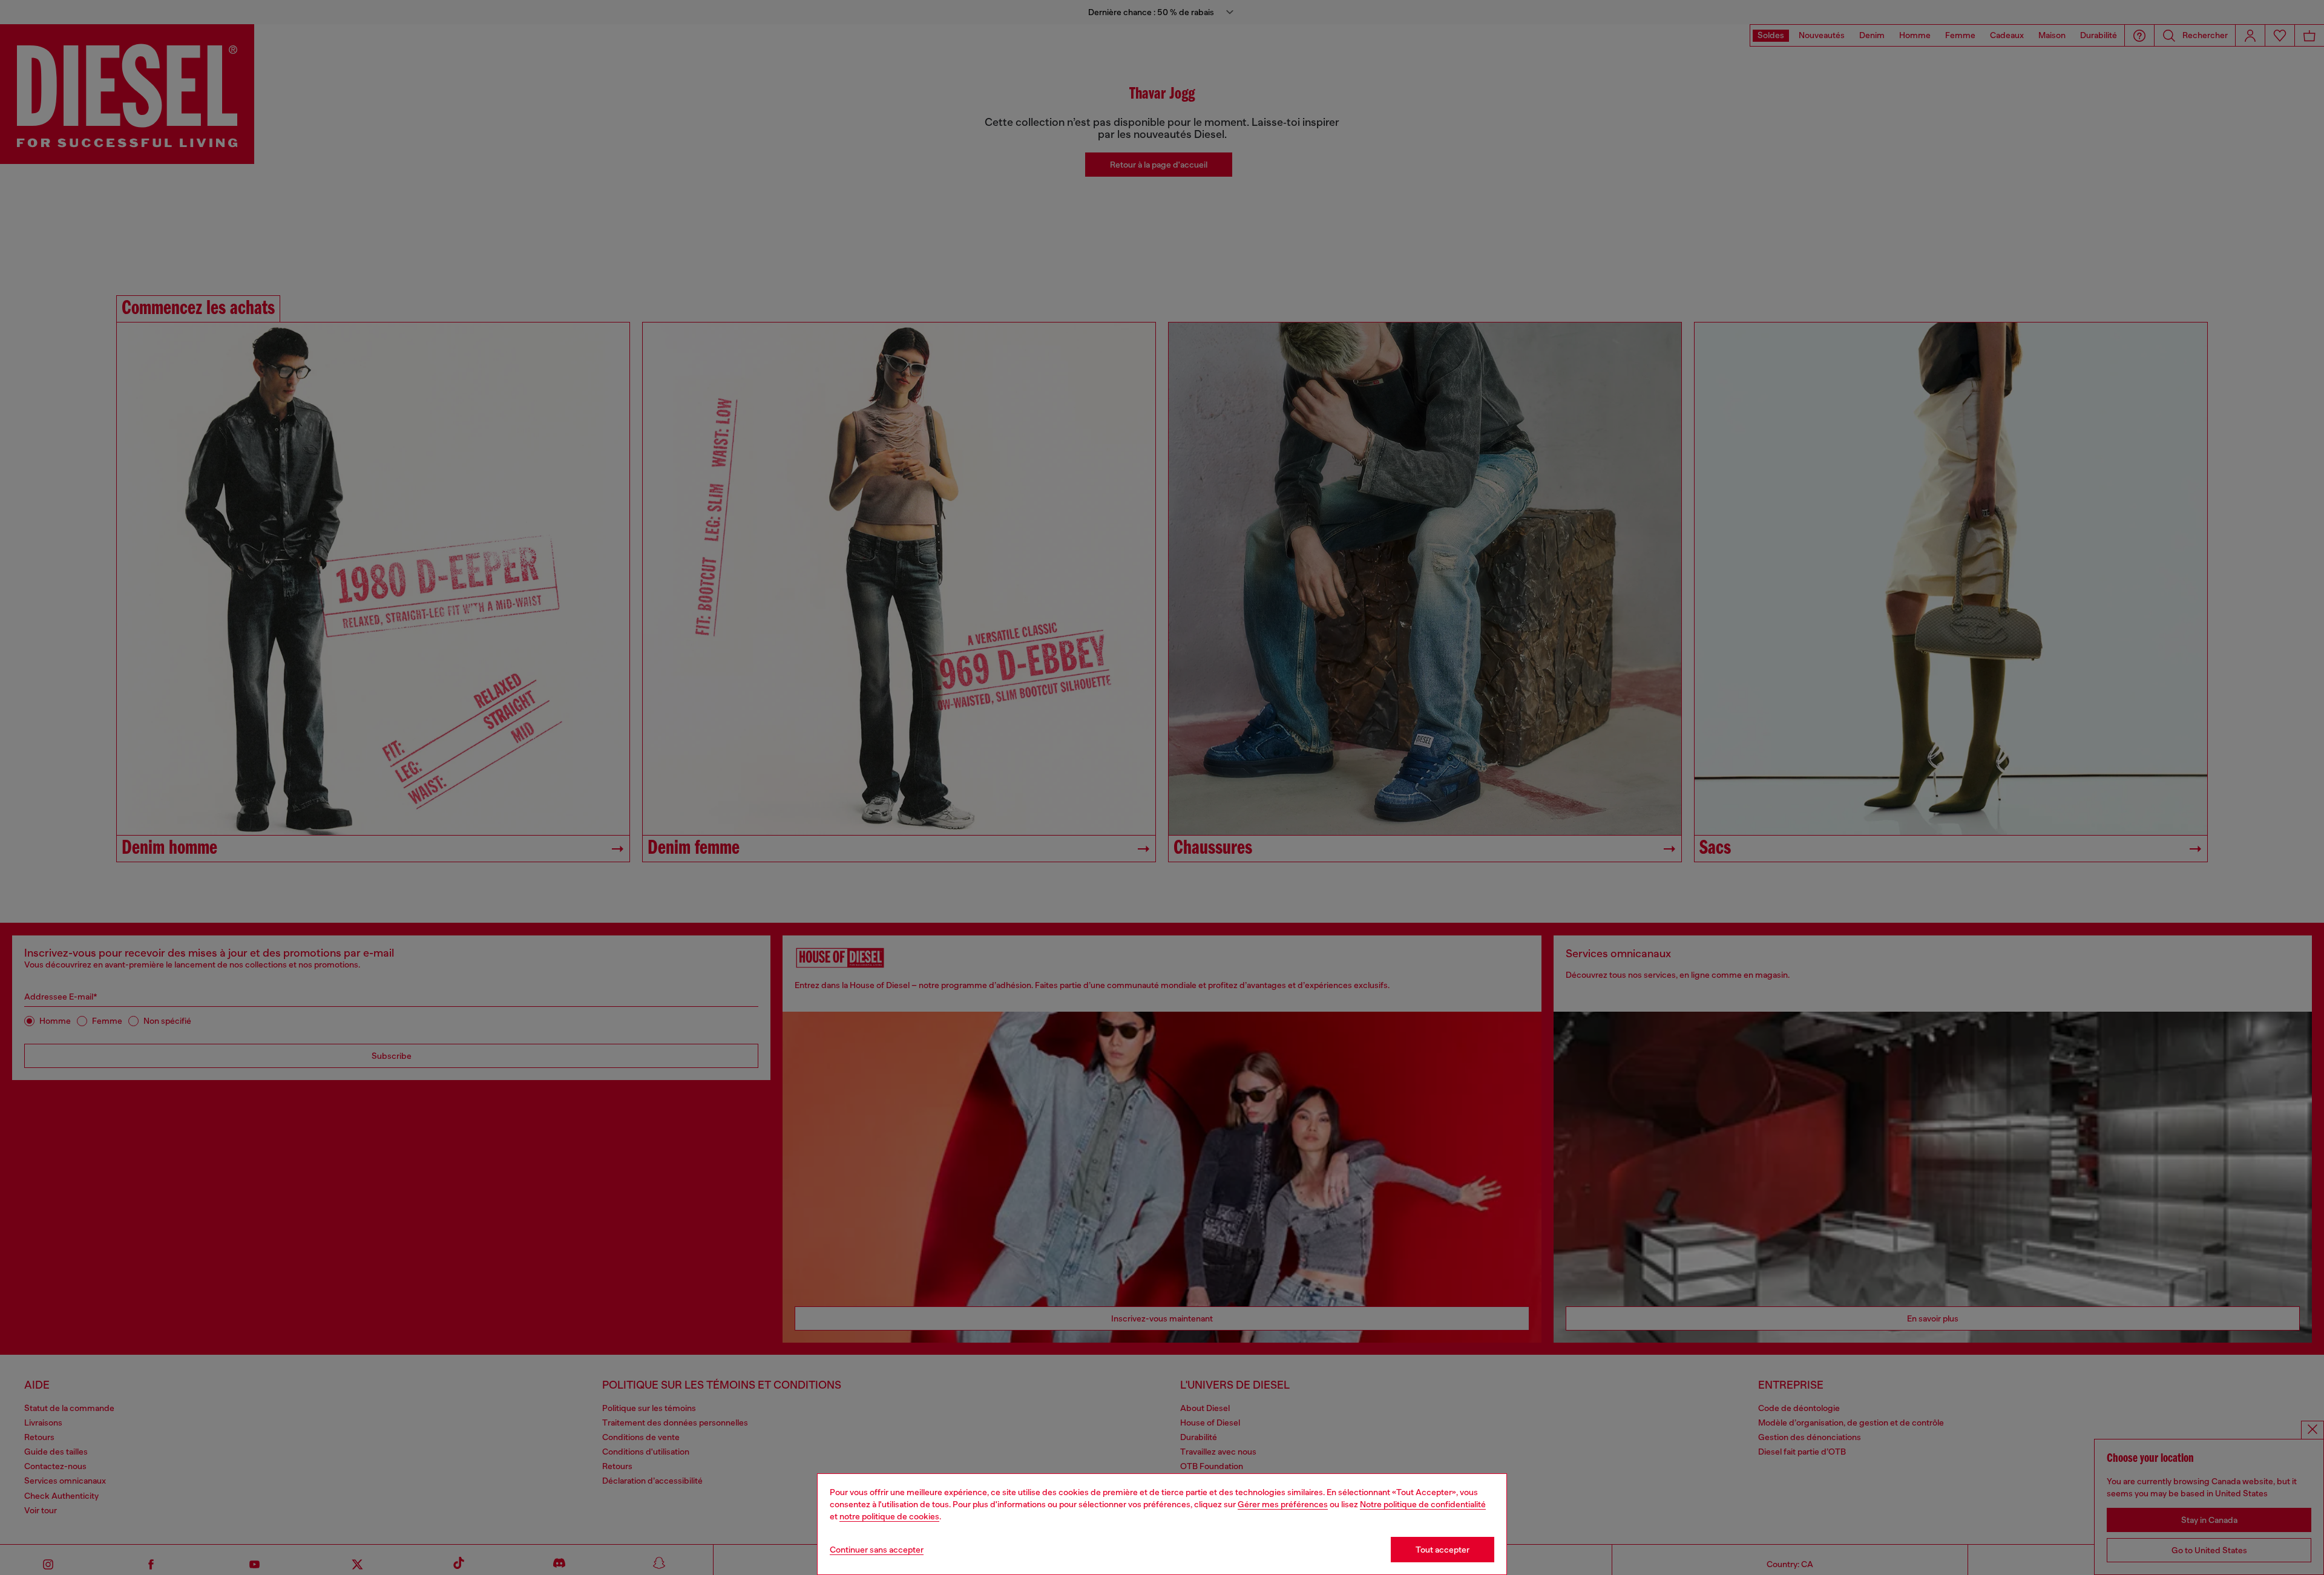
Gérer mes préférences (1283, 1504)
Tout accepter (1443, 1550)
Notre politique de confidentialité (1423, 1504)
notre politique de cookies (889, 1516)
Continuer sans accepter (877, 1550)
